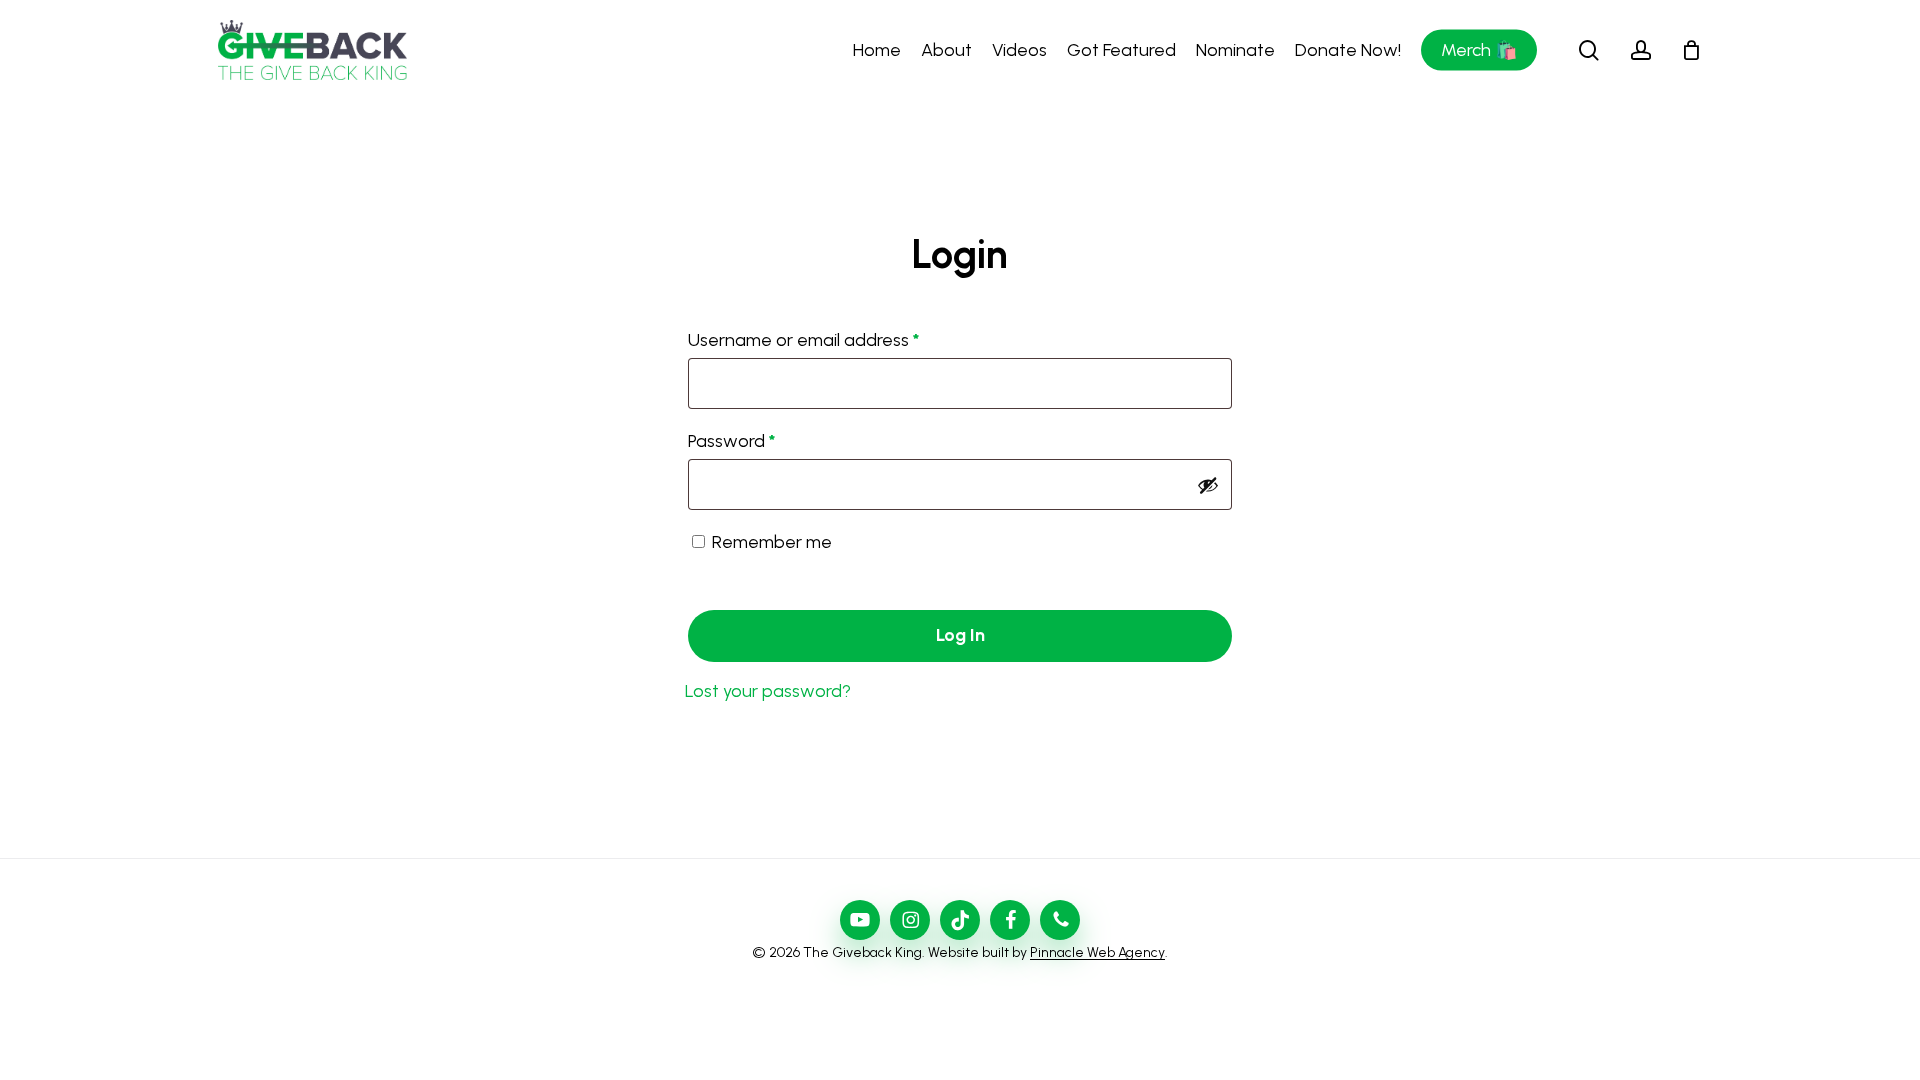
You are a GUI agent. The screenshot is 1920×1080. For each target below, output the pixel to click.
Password (767, 440)
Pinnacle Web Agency (1097, 952)
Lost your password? (768, 691)
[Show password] (1208, 485)
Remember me (772, 542)
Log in (960, 635)
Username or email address (839, 339)
